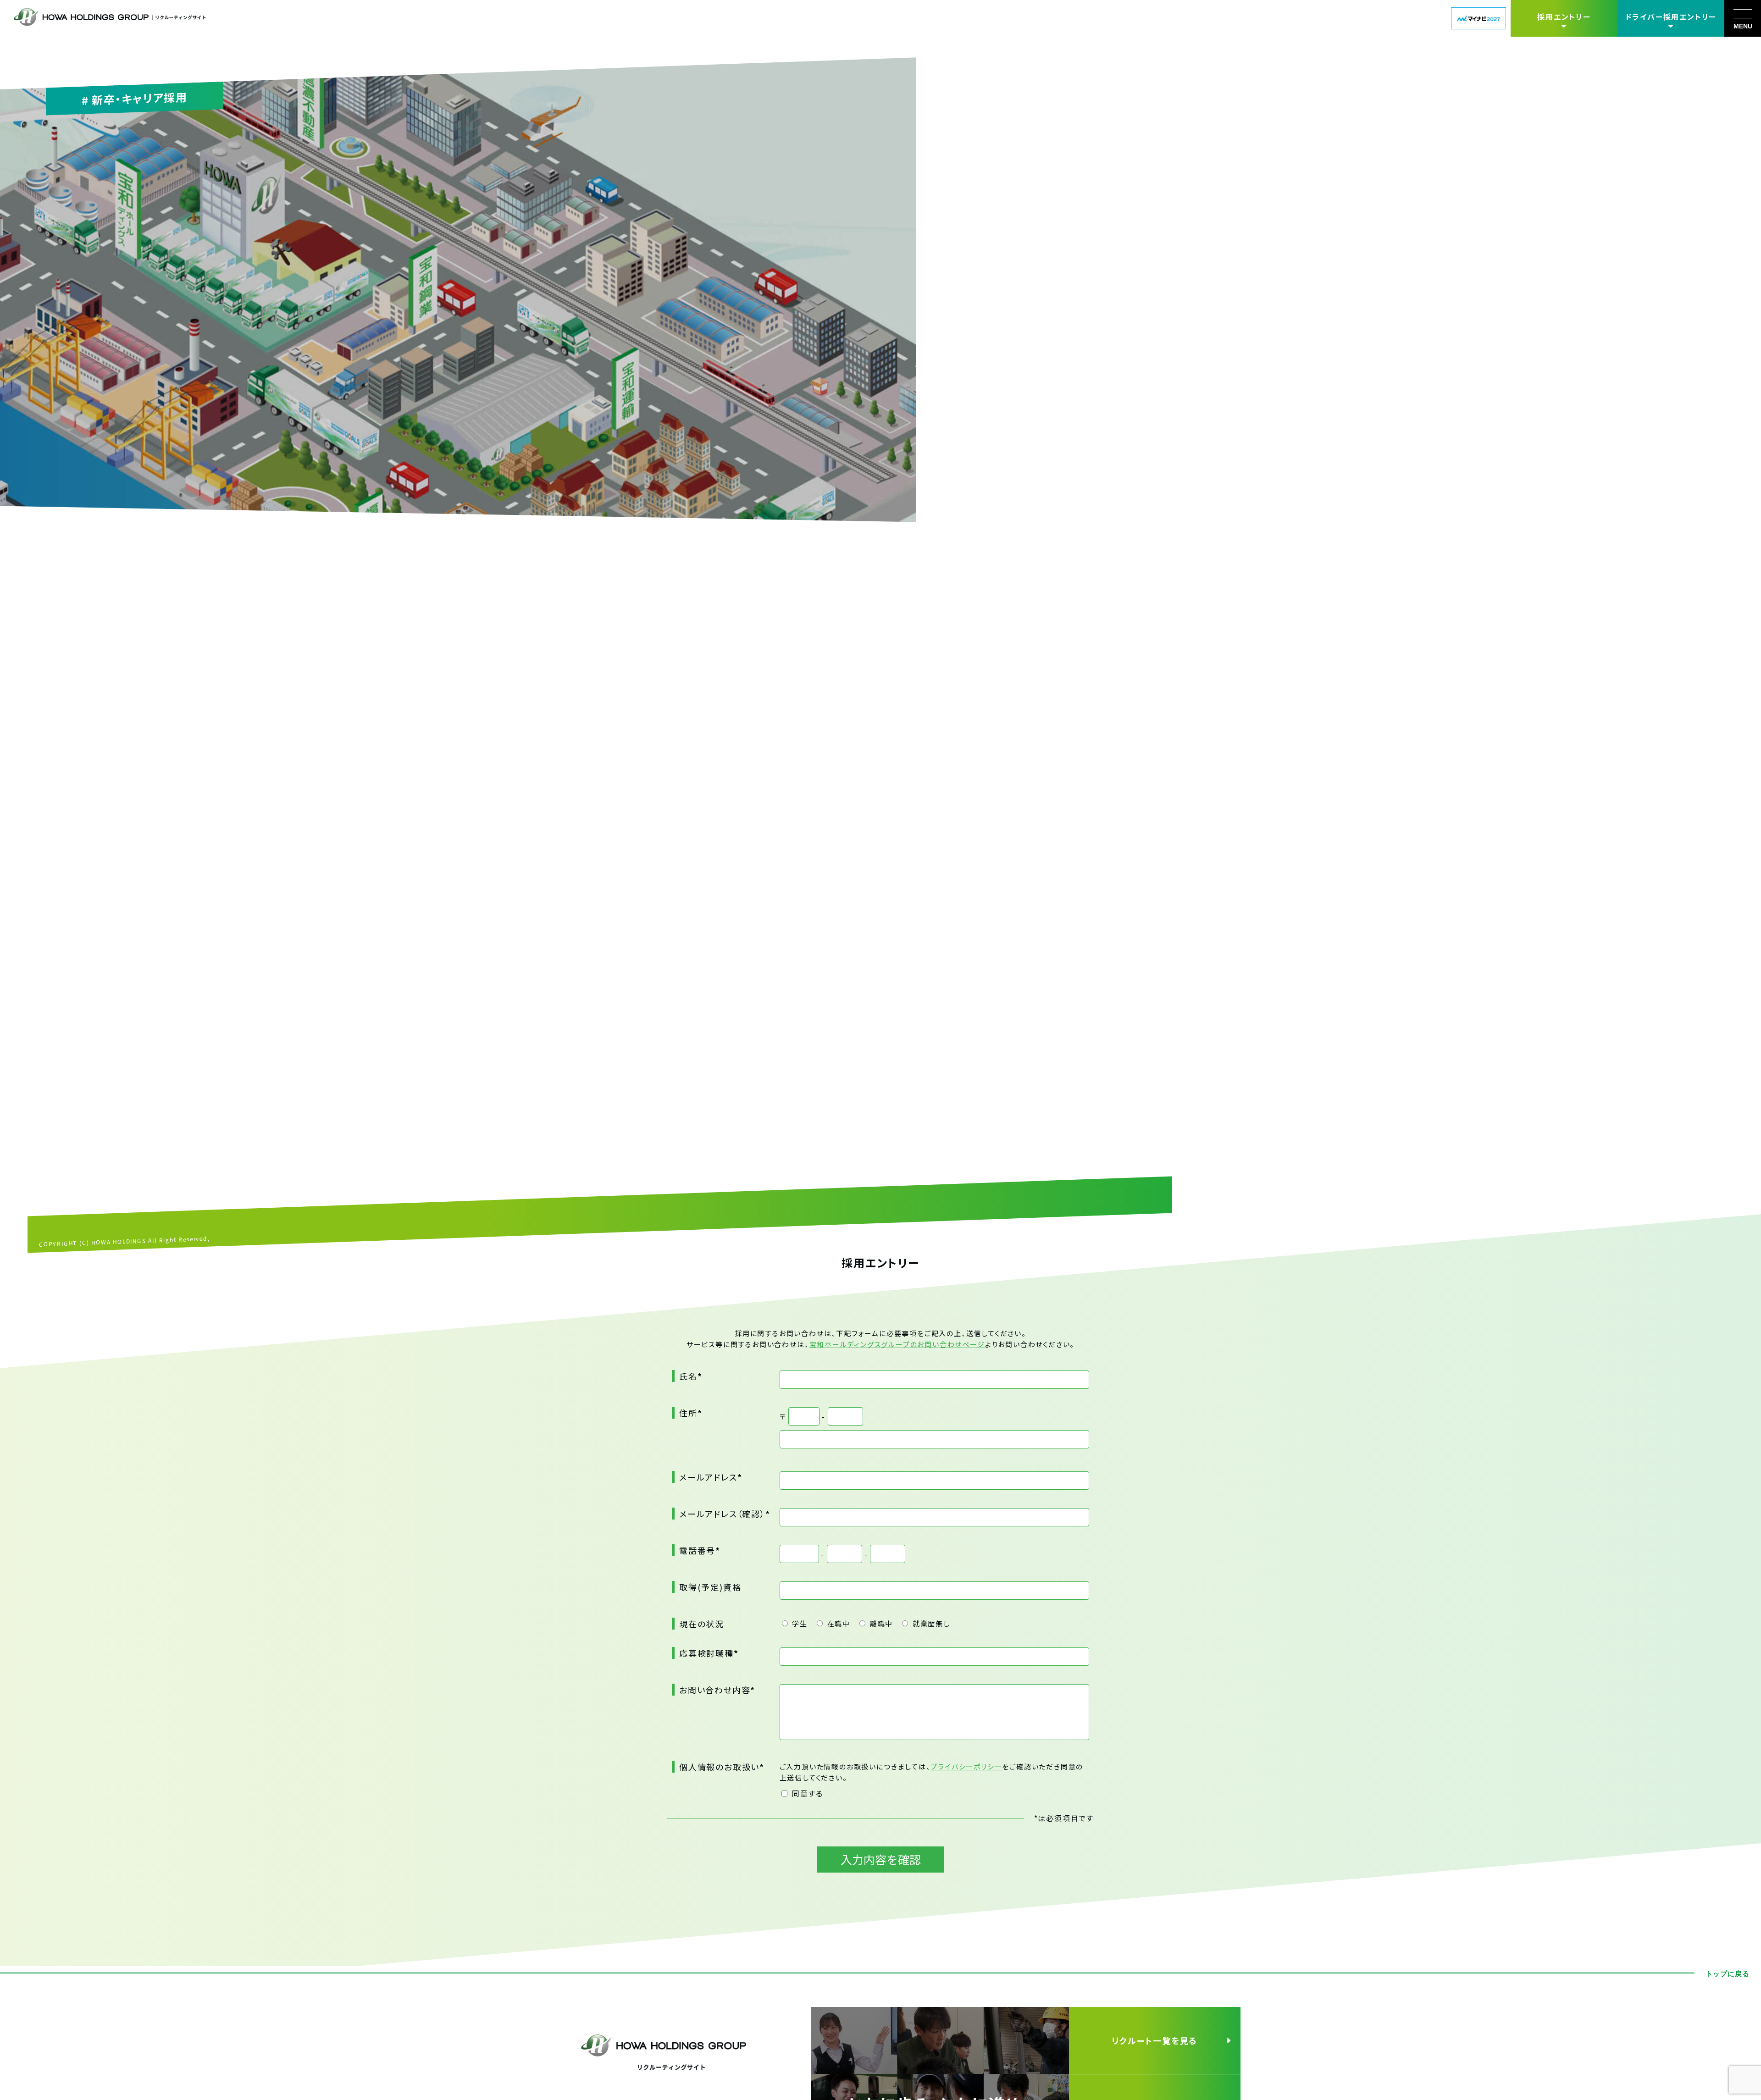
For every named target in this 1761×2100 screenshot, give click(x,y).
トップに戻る (1728, 1974)
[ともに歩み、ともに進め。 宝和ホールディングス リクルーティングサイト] (940, 2071)
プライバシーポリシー (966, 1766)
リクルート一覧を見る (1155, 2040)
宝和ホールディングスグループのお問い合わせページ (897, 1344)
